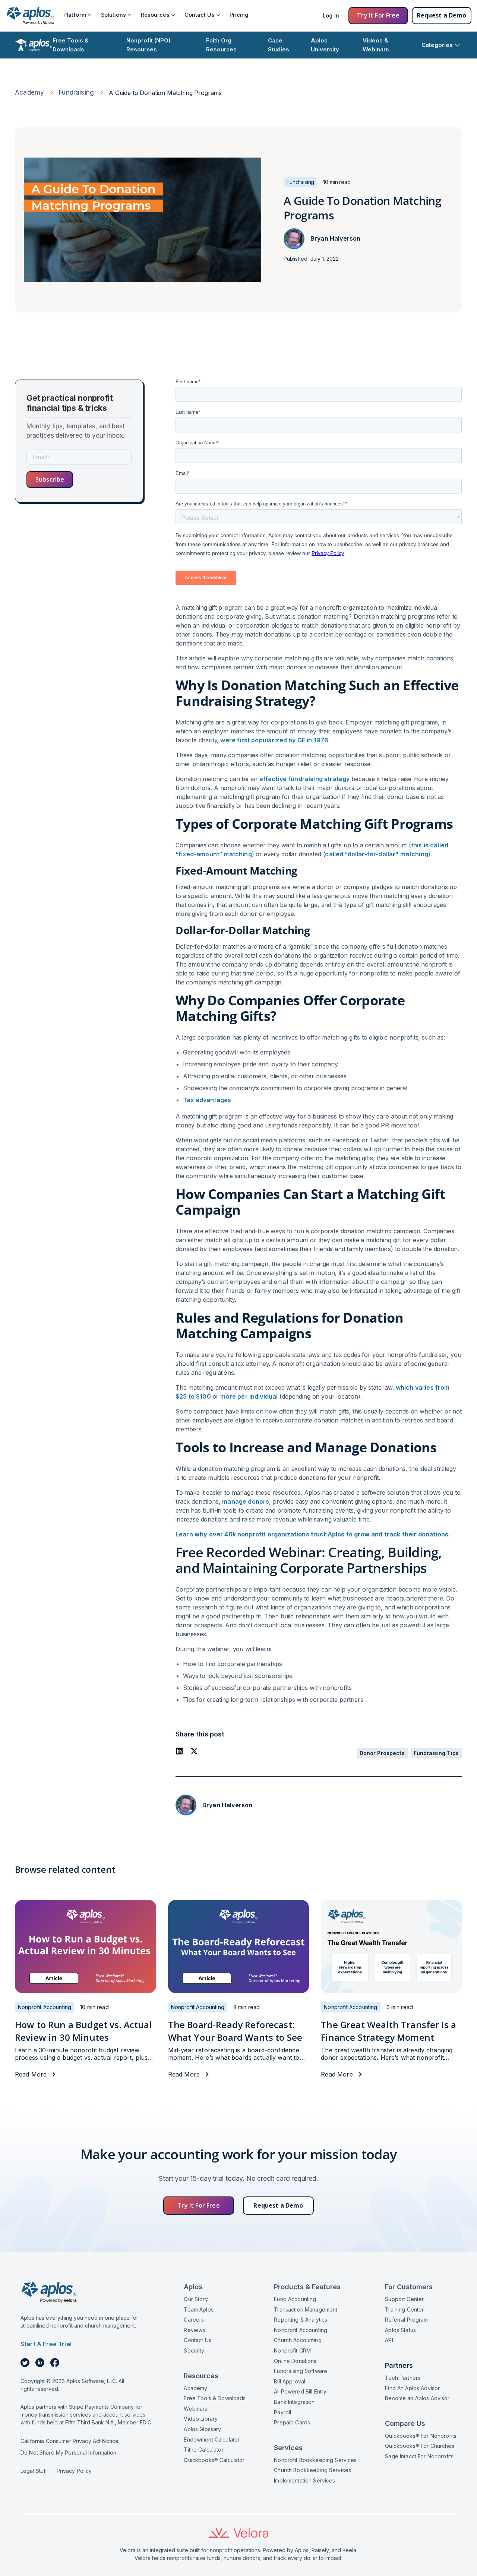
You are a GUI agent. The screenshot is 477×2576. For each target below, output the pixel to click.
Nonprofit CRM (292, 2350)
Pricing (239, 15)
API (389, 2340)
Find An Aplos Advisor (412, 2388)
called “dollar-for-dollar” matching (377, 854)
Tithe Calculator (203, 2450)
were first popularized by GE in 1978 (274, 740)
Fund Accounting (295, 2299)
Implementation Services (304, 2480)
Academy (29, 92)
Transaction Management (306, 2309)
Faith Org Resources (221, 45)
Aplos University (325, 45)
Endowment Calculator (212, 2439)
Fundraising (76, 92)
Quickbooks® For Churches (419, 2446)
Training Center (404, 2309)
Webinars (195, 2409)
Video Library (201, 2419)
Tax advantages (207, 1100)
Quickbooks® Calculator (214, 2460)
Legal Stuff (34, 2471)
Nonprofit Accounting (301, 2330)
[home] (30, 16)
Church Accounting (298, 2340)
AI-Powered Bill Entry (300, 2391)
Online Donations (295, 2361)
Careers (194, 2320)
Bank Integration (294, 2402)
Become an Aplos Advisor (417, 2398)
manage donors (246, 1501)
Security (194, 2350)
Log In (331, 15)
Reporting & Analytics (301, 2320)
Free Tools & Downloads (71, 45)
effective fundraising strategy (305, 779)
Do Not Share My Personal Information (68, 2453)
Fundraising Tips (436, 1753)
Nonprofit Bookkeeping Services (315, 2460)
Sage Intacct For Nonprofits (419, 2456)
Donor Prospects (382, 1753)
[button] (78, 15)
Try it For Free (378, 15)
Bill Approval (290, 2381)
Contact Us (197, 2340)
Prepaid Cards (292, 2422)
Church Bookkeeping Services (312, 2470)
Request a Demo (441, 15)
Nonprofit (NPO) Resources (148, 45)
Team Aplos (198, 2309)
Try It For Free (198, 2205)
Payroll (282, 2412)
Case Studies (279, 45)
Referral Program (406, 2320)
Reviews (194, 2330)
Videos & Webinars (376, 45)
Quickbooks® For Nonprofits (421, 2436)
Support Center (404, 2299)
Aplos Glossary (202, 2429)
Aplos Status (400, 2330)
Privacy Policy (74, 2471)
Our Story (196, 2299)
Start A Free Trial (46, 2344)
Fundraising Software (301, 2371)
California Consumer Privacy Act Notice (70, 2441)
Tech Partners (403, 2378)
